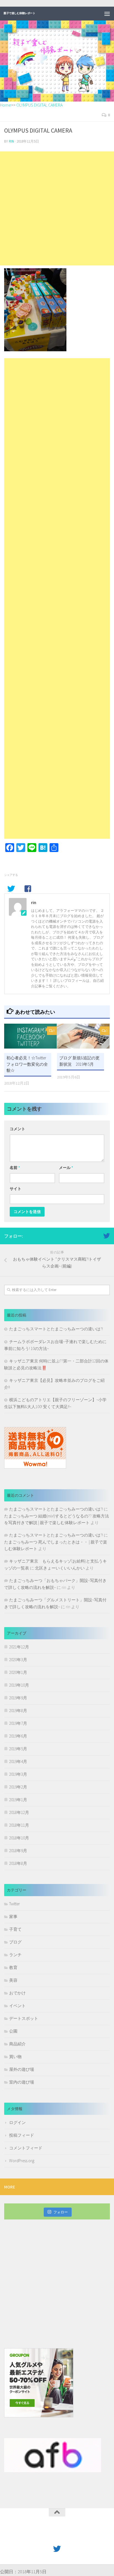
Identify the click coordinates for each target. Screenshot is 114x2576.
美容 (13, 1980)
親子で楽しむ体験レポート (19, 13)
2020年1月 (18, 1672)
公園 (13, 2031)
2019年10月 (19, 1685)
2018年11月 (19, 1825)
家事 (13, 1916)
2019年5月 (18, 1749)
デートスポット (24, 2018)
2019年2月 (18, 1787)
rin (11, 141)
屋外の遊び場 (22, 2069)
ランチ (15, 1955)
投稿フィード (22, 2135)
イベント (17, 2006)
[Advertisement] (57, 208)
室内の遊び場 (22, 2082)
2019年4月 (18, 1761)
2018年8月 (18, 1863)
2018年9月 (18, 1851)
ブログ (15, 1942)
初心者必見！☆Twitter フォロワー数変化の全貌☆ (27, 1064)
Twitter (15, 1904)
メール (66, 1168)
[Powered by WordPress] (39, 2536)
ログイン (17, 2122)
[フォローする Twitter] (107, 1236)
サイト (15, 1189)
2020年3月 (18, 1660)
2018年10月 (19, 1838)
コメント (17, 1129)
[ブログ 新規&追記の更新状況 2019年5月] (83, 1036)
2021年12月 (19, 1647)
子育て (15, 1929)
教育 (13, 1967)
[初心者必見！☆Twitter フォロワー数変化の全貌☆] (30, 1036)
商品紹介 (17, 2044)
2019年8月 (18, 1711)
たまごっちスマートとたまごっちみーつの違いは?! (56, 1329)
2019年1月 (18, 1800)
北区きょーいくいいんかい (60, 1568)
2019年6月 (18, 1736)
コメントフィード (26, 2148)
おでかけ (17, 1993)
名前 (15, 1168)
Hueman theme (83, 2536)
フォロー (61, 2212)
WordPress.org (22, 2161)
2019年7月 (18, 1723)
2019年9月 (18, 1698)
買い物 (15, 2057)
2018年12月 (19, 1812)
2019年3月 (18, 1774)
